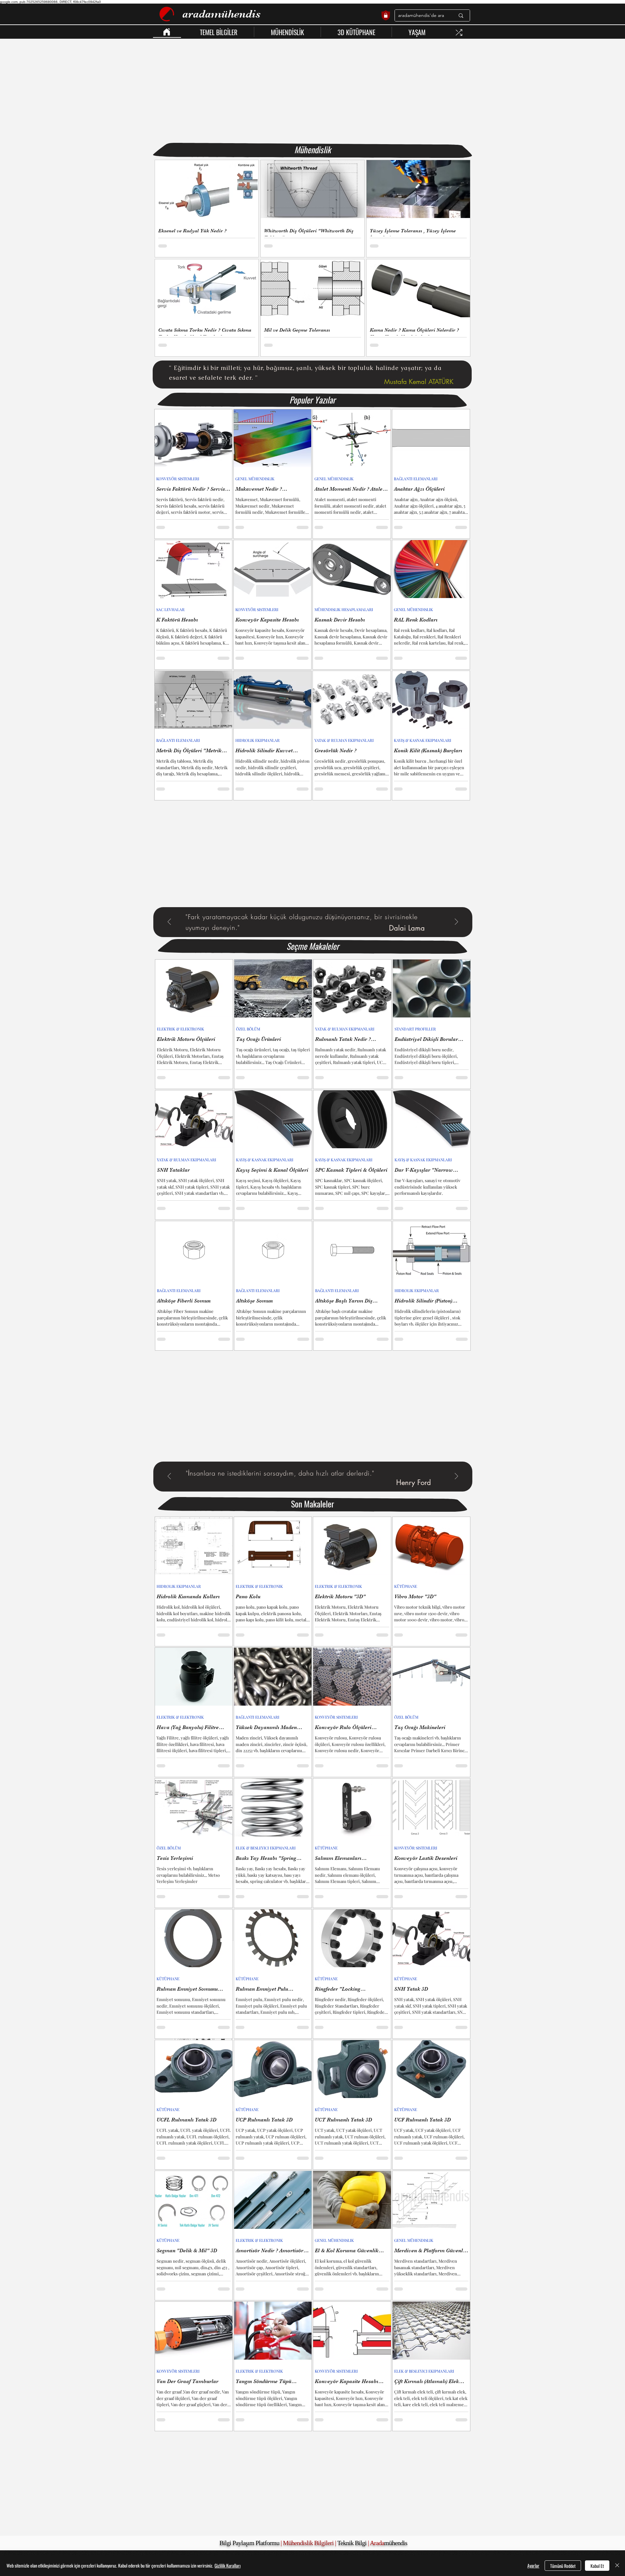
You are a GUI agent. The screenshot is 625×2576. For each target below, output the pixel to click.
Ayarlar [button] (533, 2565)
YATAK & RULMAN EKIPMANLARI (344, 740)
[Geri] (169, 922)
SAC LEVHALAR (170, 610)
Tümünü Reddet (563, 2566)
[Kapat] (617, 2566)
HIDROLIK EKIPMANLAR (257, 740)
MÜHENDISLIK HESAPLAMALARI (344, 610)
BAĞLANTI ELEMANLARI (416, 479)
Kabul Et (597, 2566)
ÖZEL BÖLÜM (248, 1029)
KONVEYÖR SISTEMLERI (178, 479)
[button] (219, 32)
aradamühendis (222, 14)
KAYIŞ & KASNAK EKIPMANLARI (423, 740)
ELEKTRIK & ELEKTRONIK (181, 1029)
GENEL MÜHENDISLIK (255, 479)
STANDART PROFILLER (415, 1029)
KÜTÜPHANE (406, 1586)
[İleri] (456, 922)
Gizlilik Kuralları (228, 2565)
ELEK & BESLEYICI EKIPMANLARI (266, 1848)
